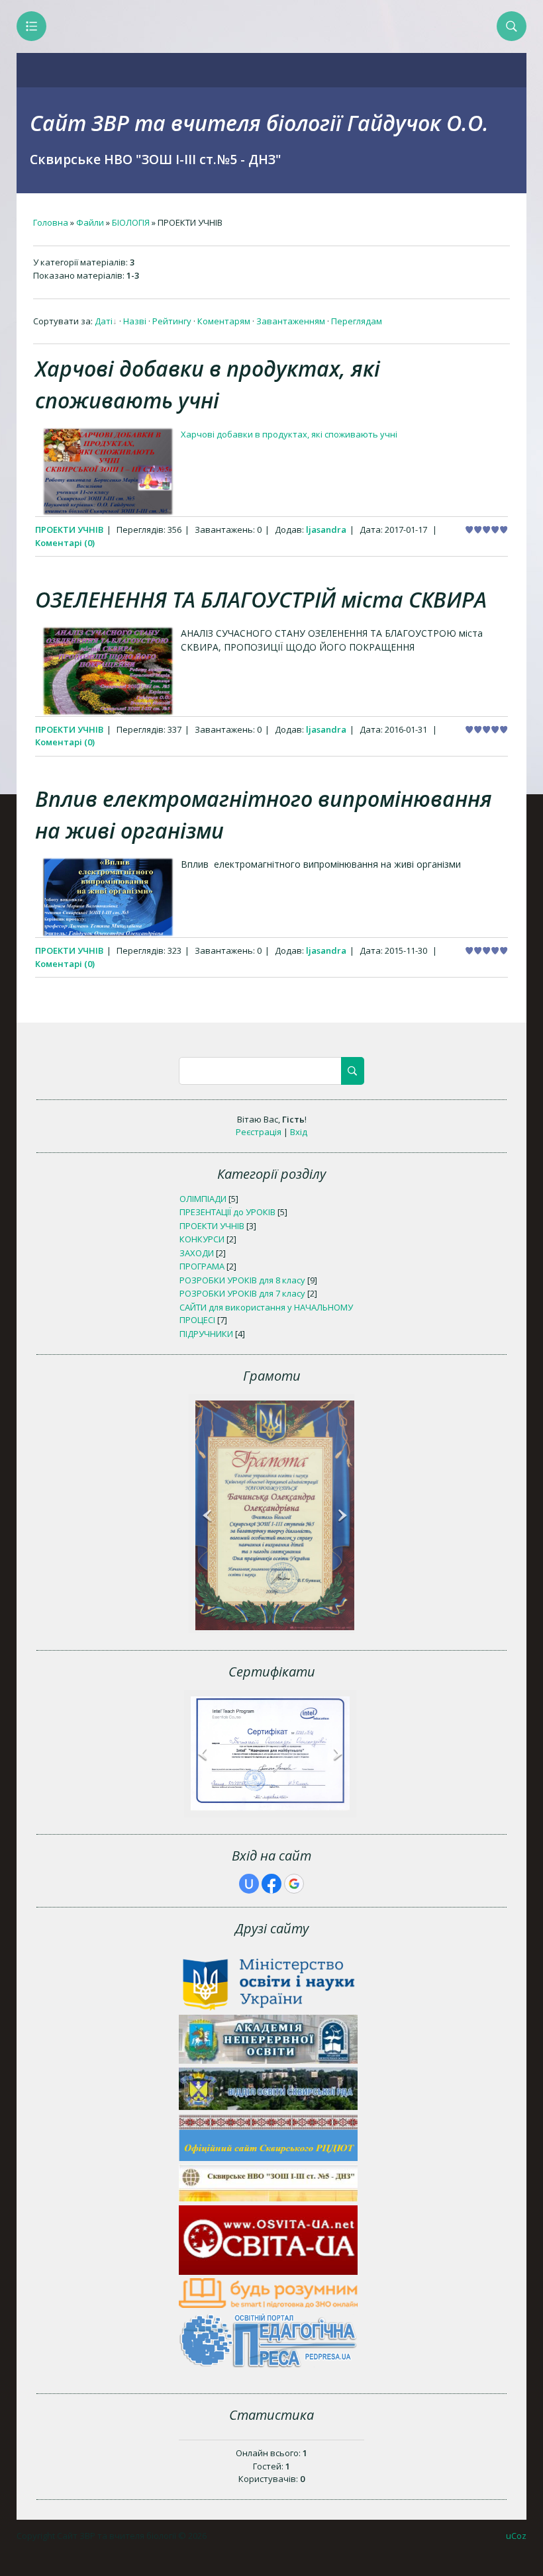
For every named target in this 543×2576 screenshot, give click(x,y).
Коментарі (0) (65, 543)
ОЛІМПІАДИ (203, 1199)
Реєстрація (259, 1132)
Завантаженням (291, 321)
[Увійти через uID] (249, 1884)
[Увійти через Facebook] (271, 1884)
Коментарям (224, 321)
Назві (135, 321)
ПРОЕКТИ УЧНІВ (69, 529)
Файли (90, 222)
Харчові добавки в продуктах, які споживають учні (289, 434)
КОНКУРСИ (202, 1239)
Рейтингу (172, 321)
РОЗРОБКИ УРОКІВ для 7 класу (242, 1293)
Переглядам (357, 321)
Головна (51, 222)
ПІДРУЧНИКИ (206, 1334)
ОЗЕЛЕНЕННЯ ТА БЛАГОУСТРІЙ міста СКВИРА (261, 599)
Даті (104, 321)
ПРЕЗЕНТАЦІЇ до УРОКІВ (227, 1212)
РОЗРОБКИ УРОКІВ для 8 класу (242, 1280)
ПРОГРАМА (202, 1266)
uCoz (516, 2536)
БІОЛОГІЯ (131, 222)
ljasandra (326, 529)
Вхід (299, 1132)
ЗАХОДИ (197, 1253)
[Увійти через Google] (294, 1884)
